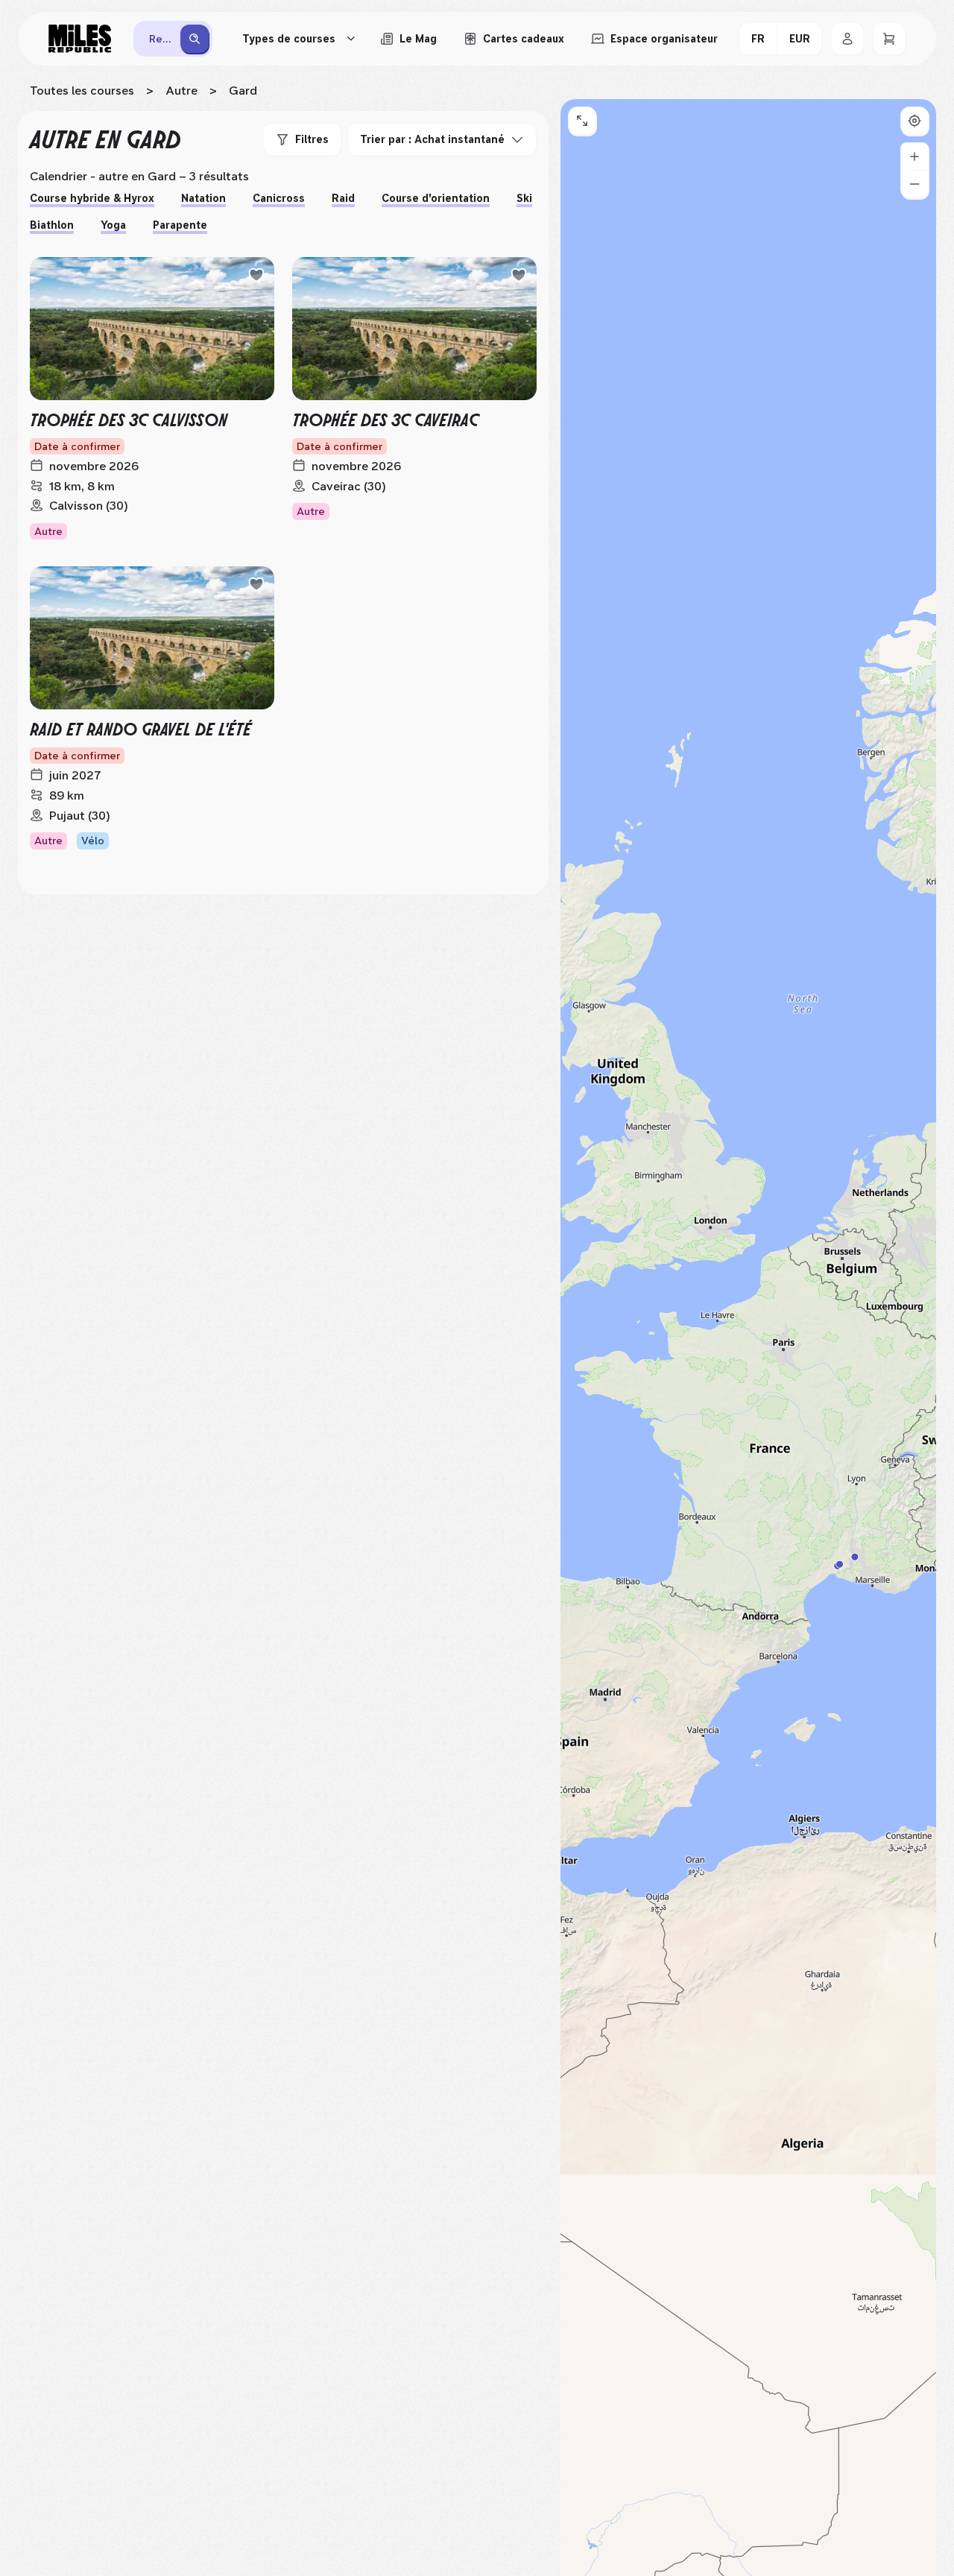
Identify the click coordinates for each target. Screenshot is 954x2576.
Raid (343, 198)
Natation (203, 198)
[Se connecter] (847, 39)
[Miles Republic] (80, 39)
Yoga (113, 225)
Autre (181, 91)
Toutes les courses (82, 91)
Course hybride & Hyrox (92, 198)
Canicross (279, 198)
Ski (524, 198)
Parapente (180, 225)
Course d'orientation (436, 198)
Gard (243, 91)
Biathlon (52, 225)
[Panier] (889, 39)
